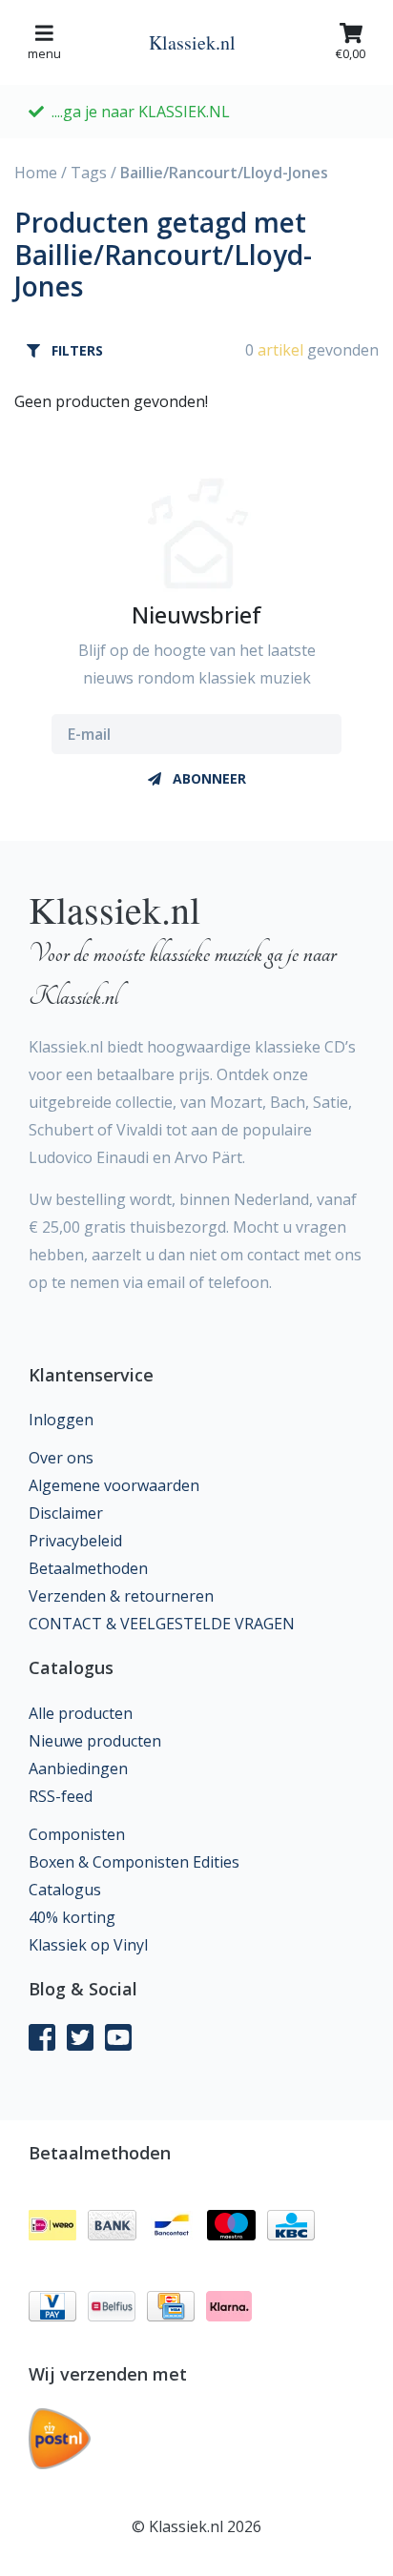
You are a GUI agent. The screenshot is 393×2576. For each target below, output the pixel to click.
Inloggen (61, 1420)
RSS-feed (61, 1796)
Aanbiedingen (78, 1768)
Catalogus (65, 1890)
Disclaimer (66, 1513)
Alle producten (81, 1713)
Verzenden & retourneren (121, 1596)
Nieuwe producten (95, 1741)
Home (36, 173)
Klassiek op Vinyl (88, 1945)
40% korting (72, 1917)
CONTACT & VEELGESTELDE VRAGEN (162, 1624)
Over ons (61, 1458)
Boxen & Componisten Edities (134, 1862)
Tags (89, 173)
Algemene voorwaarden (114, 1485)
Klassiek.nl (192, 42)
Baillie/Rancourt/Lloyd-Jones (224, 173)
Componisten (77, 1834)
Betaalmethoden (88, 1568)
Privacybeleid (75, 1541)
